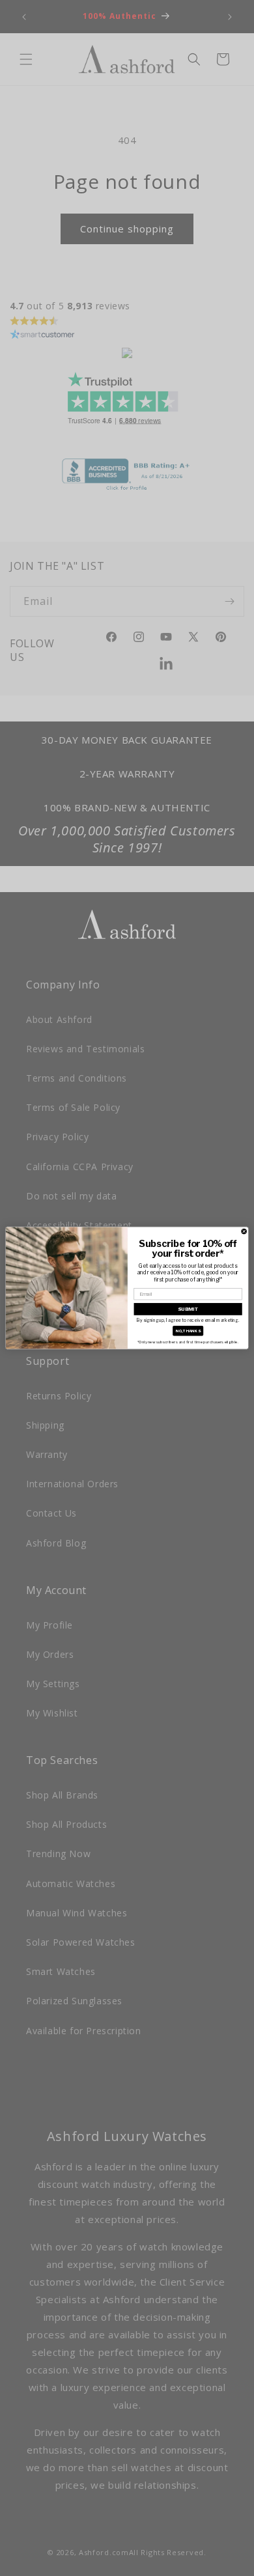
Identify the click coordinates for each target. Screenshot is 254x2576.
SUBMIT (188, 1309)
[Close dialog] (244, 1231)
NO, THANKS (188, 1331)
